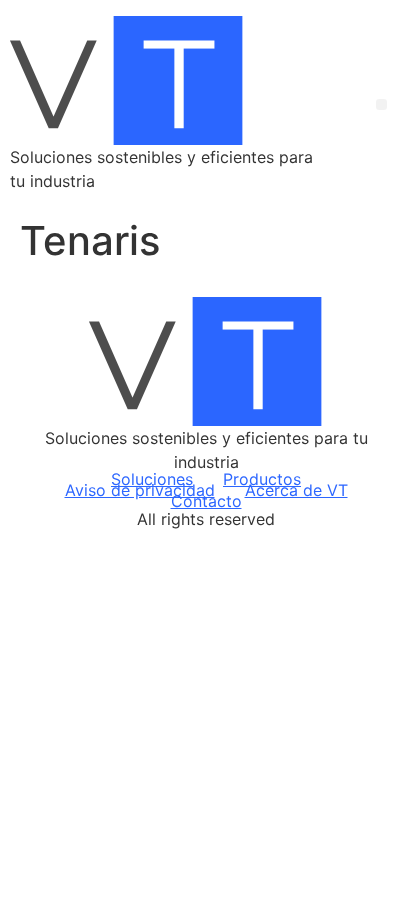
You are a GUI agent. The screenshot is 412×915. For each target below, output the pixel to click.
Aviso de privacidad (140, 490)
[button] (381, 104)
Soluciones (152, 479)
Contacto (206, 501)
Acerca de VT (296, 490)
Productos (262, 479)
